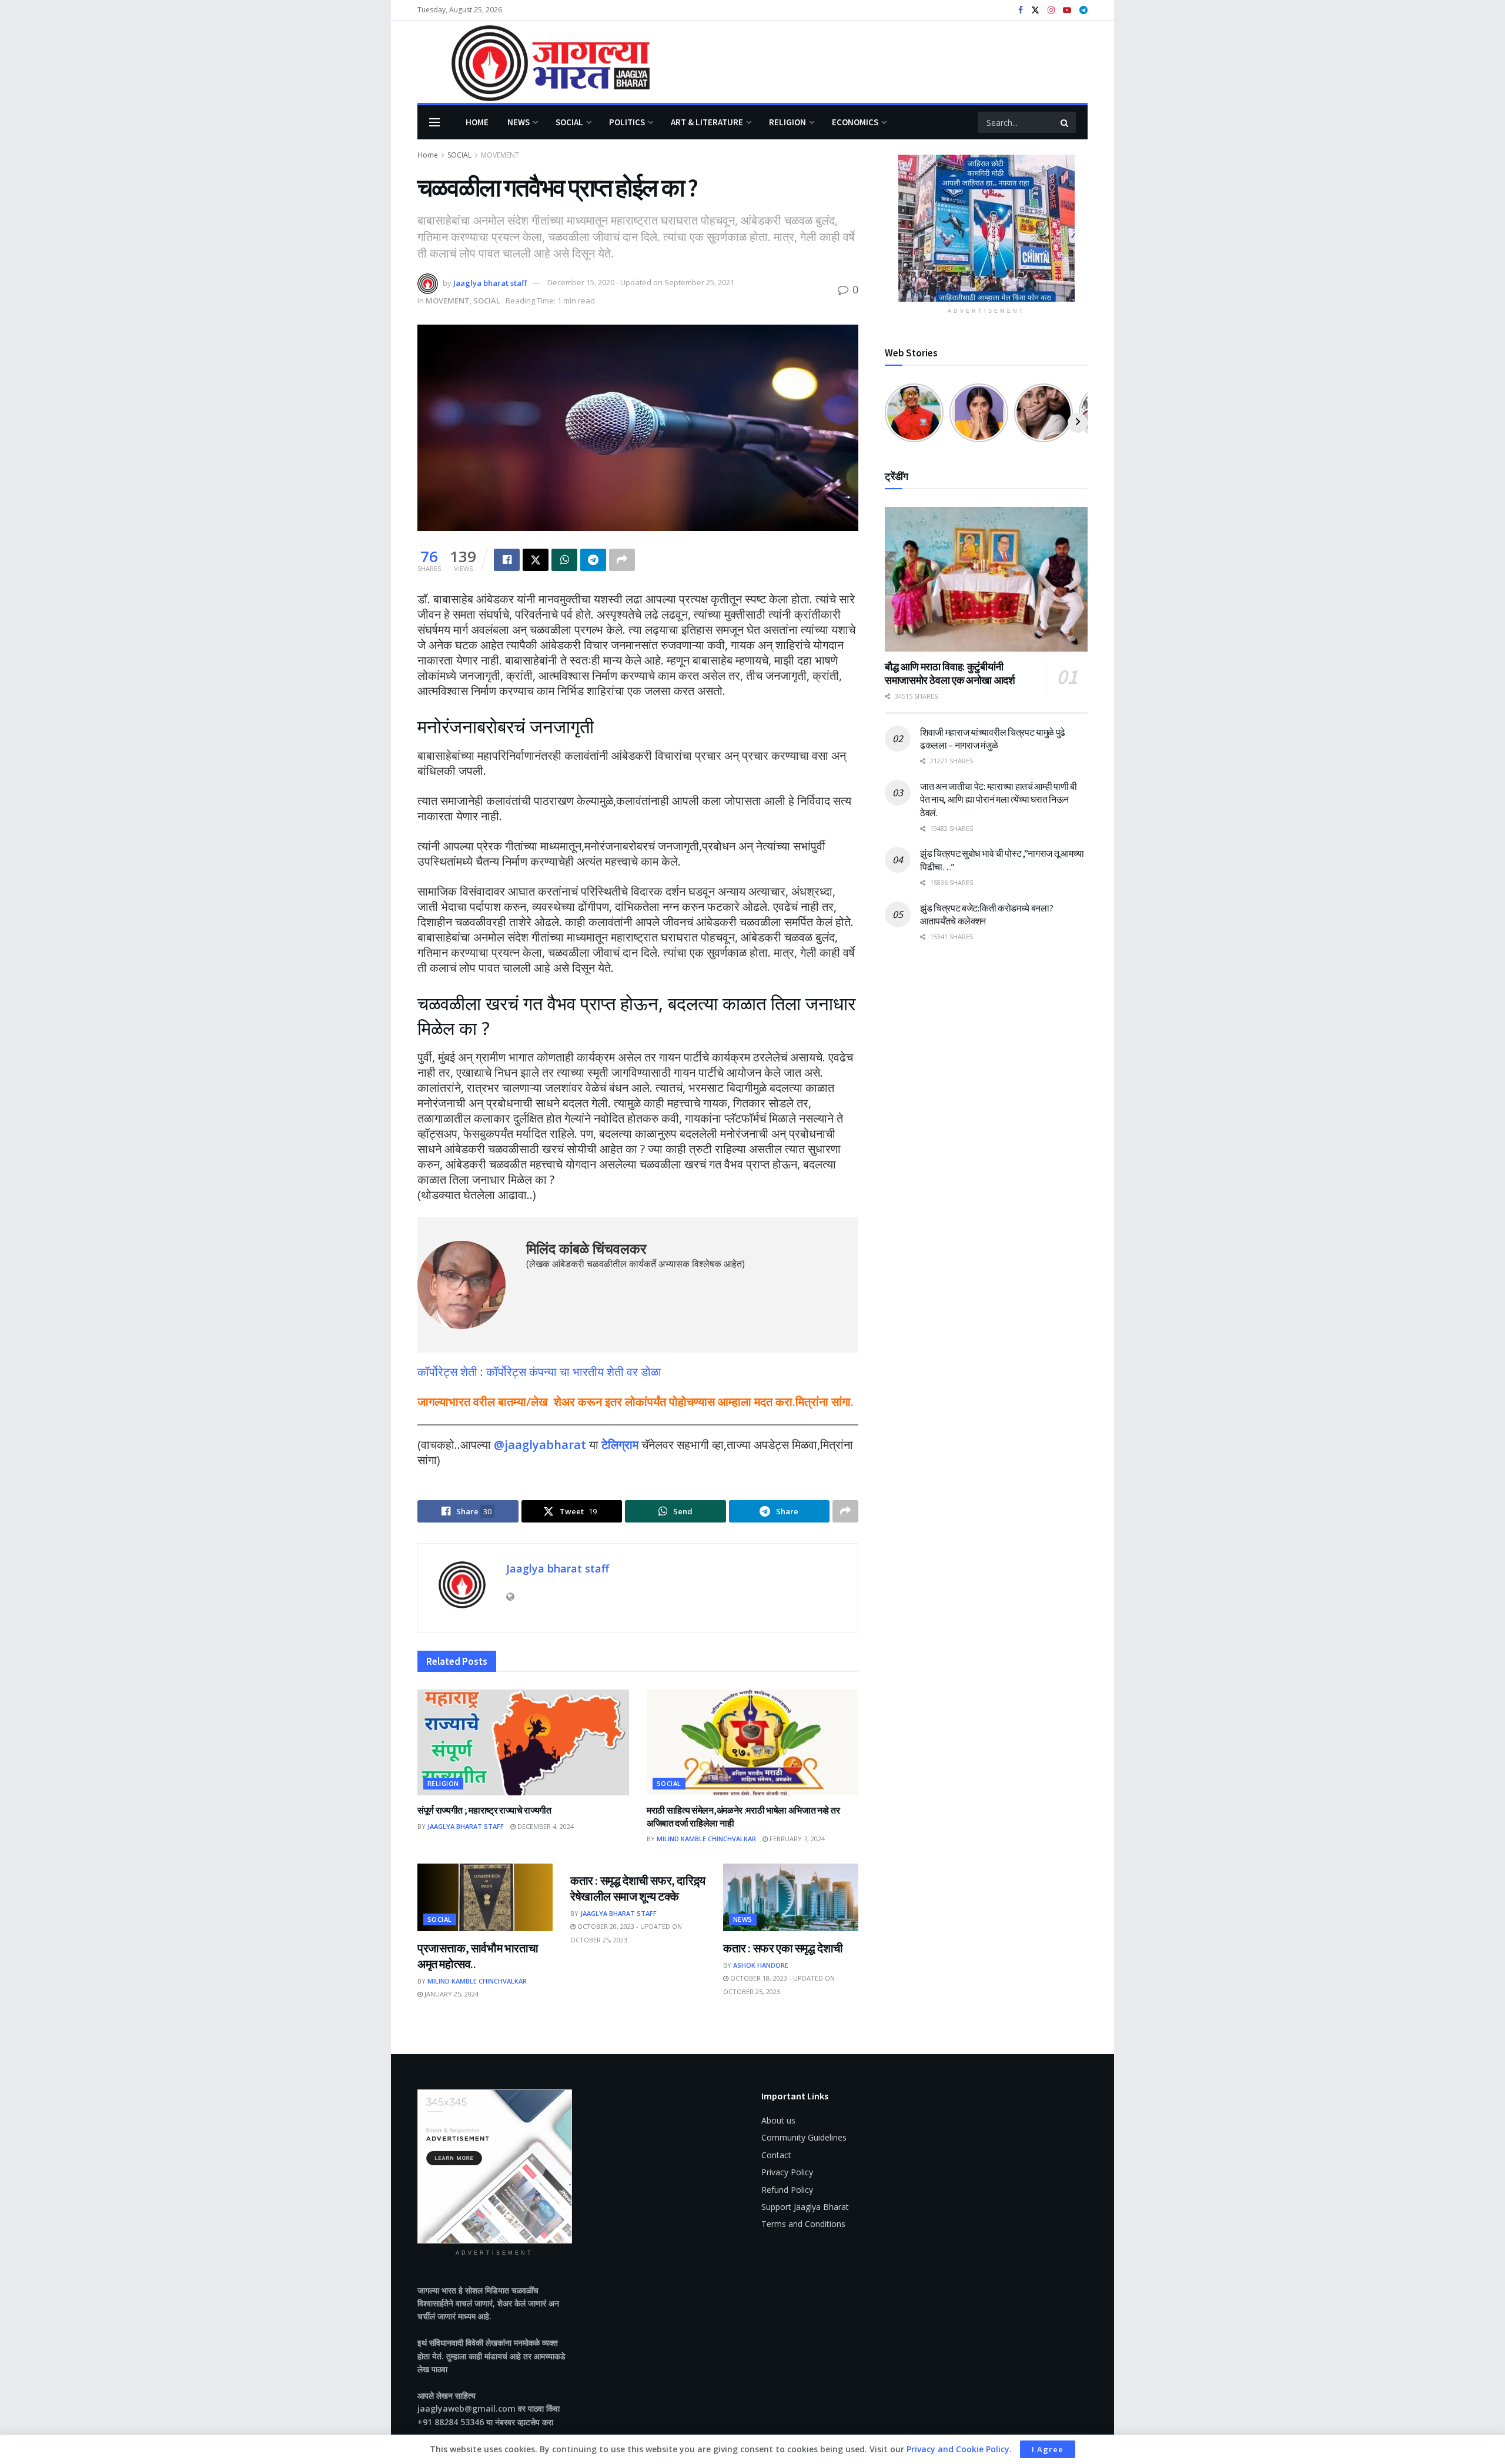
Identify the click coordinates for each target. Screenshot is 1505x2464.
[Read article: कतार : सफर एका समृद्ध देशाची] (791, 1897)
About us (778, 2120)
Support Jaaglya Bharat (805, 2207)
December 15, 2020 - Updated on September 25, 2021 (641, 282)
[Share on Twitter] (536, 560)
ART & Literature (707, 122)
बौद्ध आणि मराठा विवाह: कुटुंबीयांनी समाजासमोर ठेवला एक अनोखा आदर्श (950, 673)
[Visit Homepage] (534, 62)
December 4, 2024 (545, 1826)
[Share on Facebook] (507, 560)
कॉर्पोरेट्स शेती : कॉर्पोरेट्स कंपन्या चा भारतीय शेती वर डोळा (539, 1372)
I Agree (1048, 2449)
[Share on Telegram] (593, 560)
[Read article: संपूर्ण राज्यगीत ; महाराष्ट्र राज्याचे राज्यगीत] (523, 1742)
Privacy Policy (787, 2172)
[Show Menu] (434, 122)
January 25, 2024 (451, 1994)
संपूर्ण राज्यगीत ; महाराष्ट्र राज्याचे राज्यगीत (484, 1810)
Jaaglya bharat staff (490, 282)
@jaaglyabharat (540, 1445)
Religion (787, 122)
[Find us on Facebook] (1021, 10)
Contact (776, 2155)
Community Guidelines (804, 2137)
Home (477, 122)
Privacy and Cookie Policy (958, 2449)
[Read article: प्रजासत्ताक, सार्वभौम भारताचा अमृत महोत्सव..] (485, 1897)
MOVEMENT (500, 155)
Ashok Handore (761, 1965)
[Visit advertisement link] (986, 228)
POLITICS (627, 122)
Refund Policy (787, 2190)
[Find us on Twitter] (1035, 10)
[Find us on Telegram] (1083, 10)
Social (569, 122)
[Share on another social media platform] (622, 560)
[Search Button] (1065, 122)
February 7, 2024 (796, 1839)
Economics (855, 122)
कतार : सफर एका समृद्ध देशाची (783, 1948)
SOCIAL (459, 155)
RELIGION (443, 1783)
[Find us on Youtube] (1067, 10)
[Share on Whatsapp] (564, 560)
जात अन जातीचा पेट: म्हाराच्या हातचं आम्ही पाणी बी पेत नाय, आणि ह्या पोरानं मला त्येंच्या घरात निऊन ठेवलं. (999, 799)
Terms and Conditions (803, 2224)
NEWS (519, 122)
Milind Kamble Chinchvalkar (706, 1839)
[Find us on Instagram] (1051, 10)
